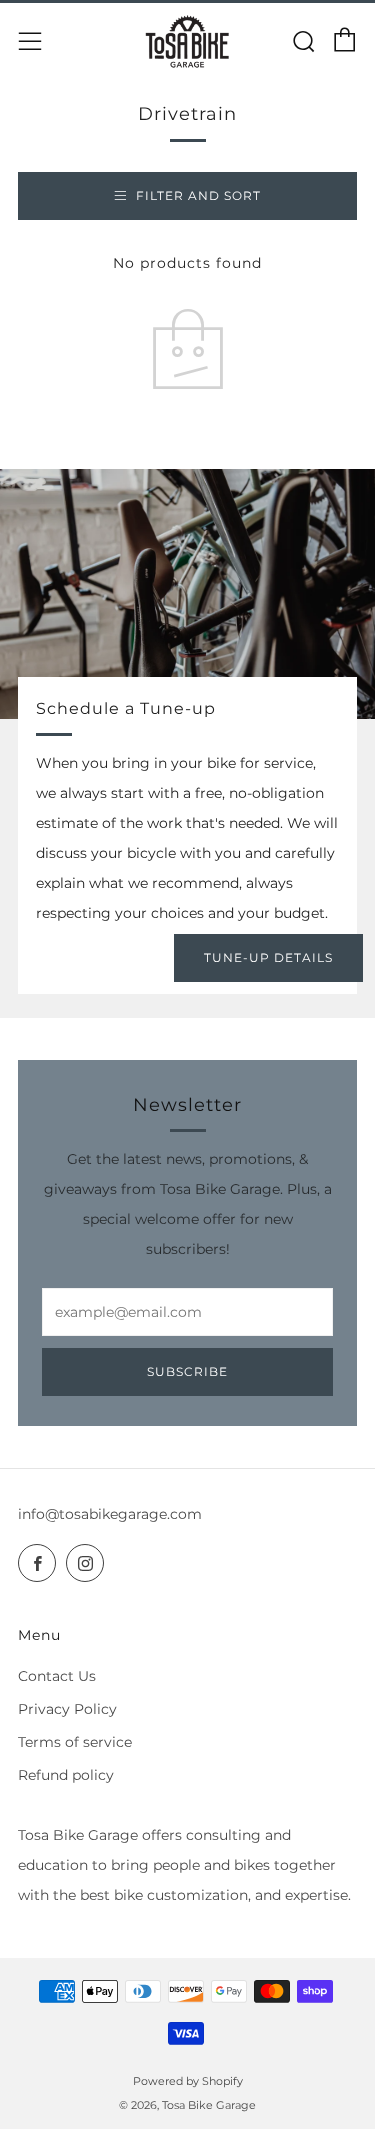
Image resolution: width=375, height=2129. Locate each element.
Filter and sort (198, 195)
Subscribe (187, 1371)
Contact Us (57, 1676)
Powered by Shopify (188, 2081)
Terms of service (75, 1742)
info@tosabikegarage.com (110, 1514)
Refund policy (66, 1775)
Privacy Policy (67, 1709)
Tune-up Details (268, 957)
